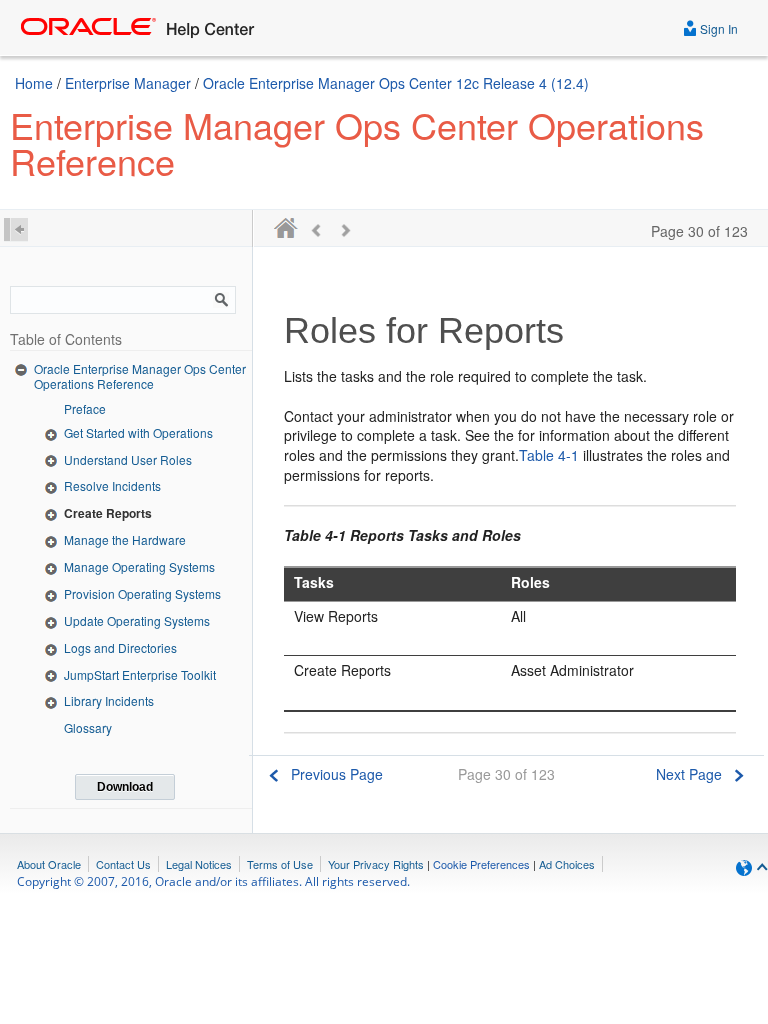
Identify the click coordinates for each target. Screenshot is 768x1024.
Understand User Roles (128, 459)
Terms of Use (280, 864)
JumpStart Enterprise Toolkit (140, 674)
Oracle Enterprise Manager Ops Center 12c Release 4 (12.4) (396, 83)
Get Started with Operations (138, 432)
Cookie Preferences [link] (481, 864)
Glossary (88, 727)
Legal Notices (199, 864)
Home (34, 83)
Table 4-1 (549, 455)
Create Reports (108, 513)
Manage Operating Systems (139, 566)
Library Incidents (109, 700)
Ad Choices (567, 864)
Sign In (717, 28)
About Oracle (49, 864)
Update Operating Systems (137, 620)
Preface (85, 408)
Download (125, 787)
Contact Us (123, 864)
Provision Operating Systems (142, 593)
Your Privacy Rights (376, 864)
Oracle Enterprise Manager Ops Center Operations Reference (140, 376)
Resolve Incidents (112, 485)
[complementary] (481, 864)
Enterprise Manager (128, 83)
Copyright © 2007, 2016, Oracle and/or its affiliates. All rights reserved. (213, 881)
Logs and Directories (120, 647)
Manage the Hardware (125, 539)
